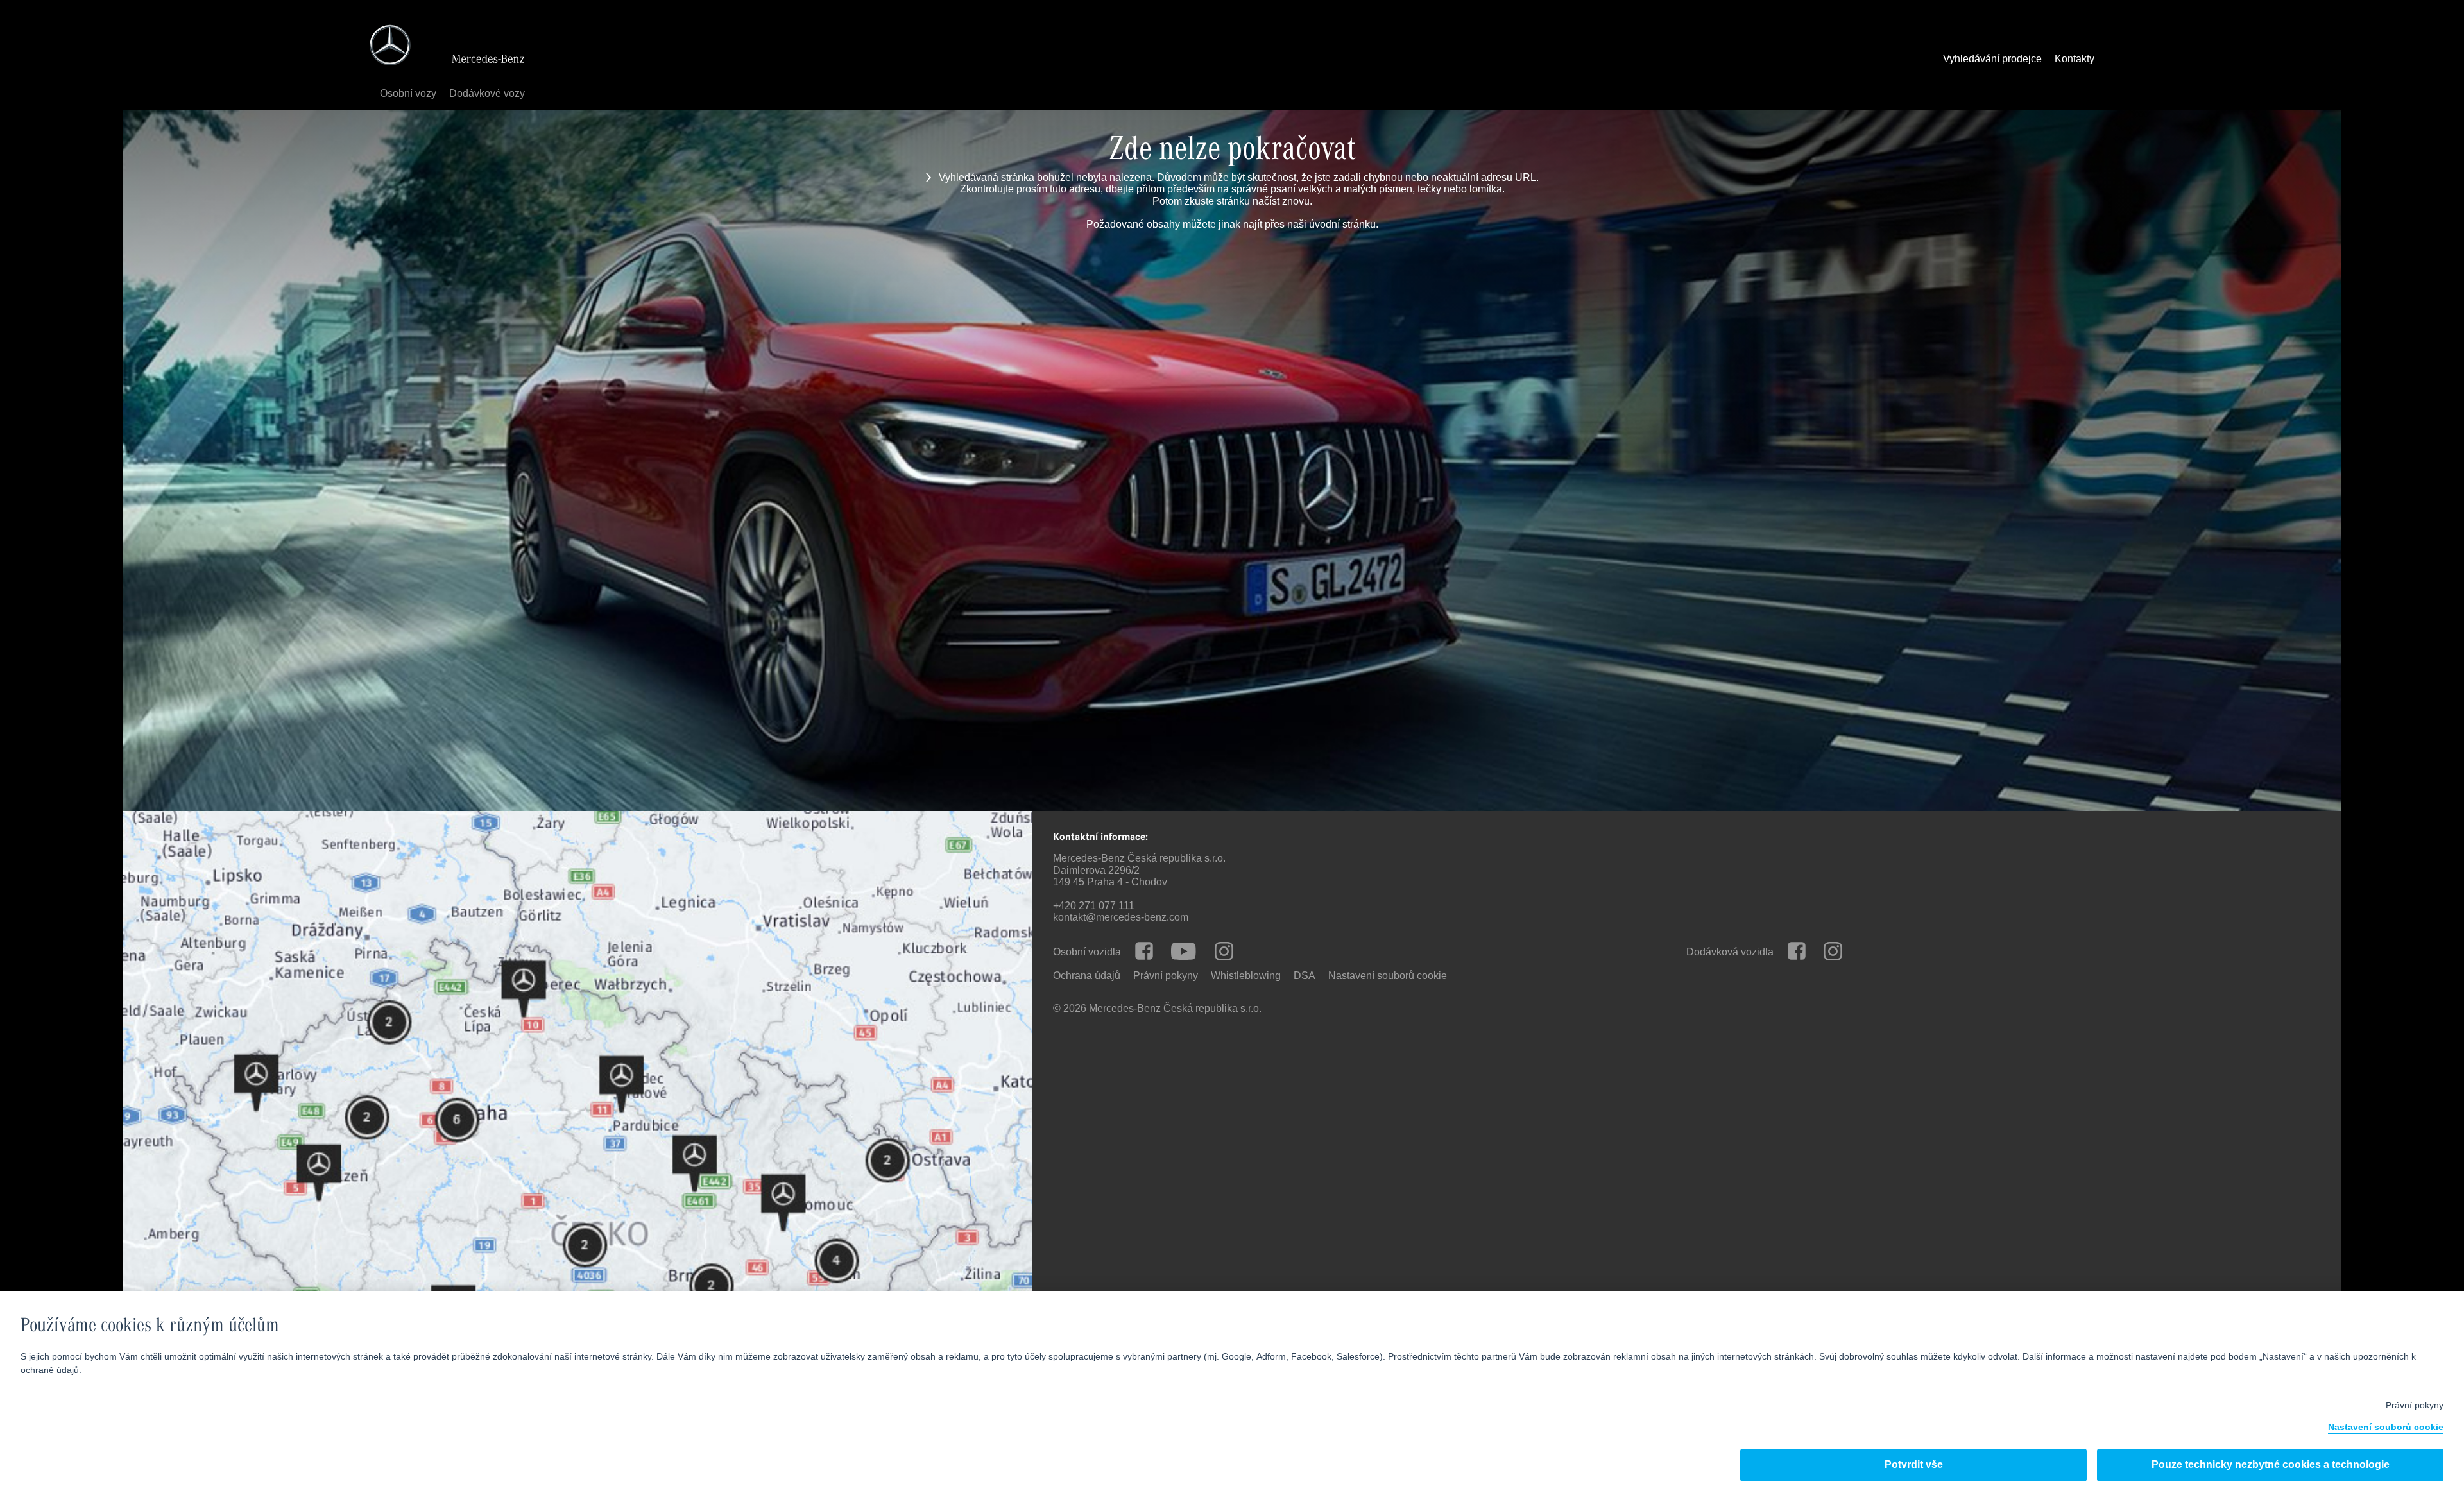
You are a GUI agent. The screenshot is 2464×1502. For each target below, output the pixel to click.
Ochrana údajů (1087, 976)
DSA (1305, 976)
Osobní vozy (408, 94)
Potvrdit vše (1914, 1465)
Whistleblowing (1246, 976)
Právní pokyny (1166, 976)
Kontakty (2075, 60)
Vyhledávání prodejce (1992, 60)
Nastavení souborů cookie (2386, 1428)
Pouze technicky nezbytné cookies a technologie (2271, 1465)
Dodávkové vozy (487, 94)
